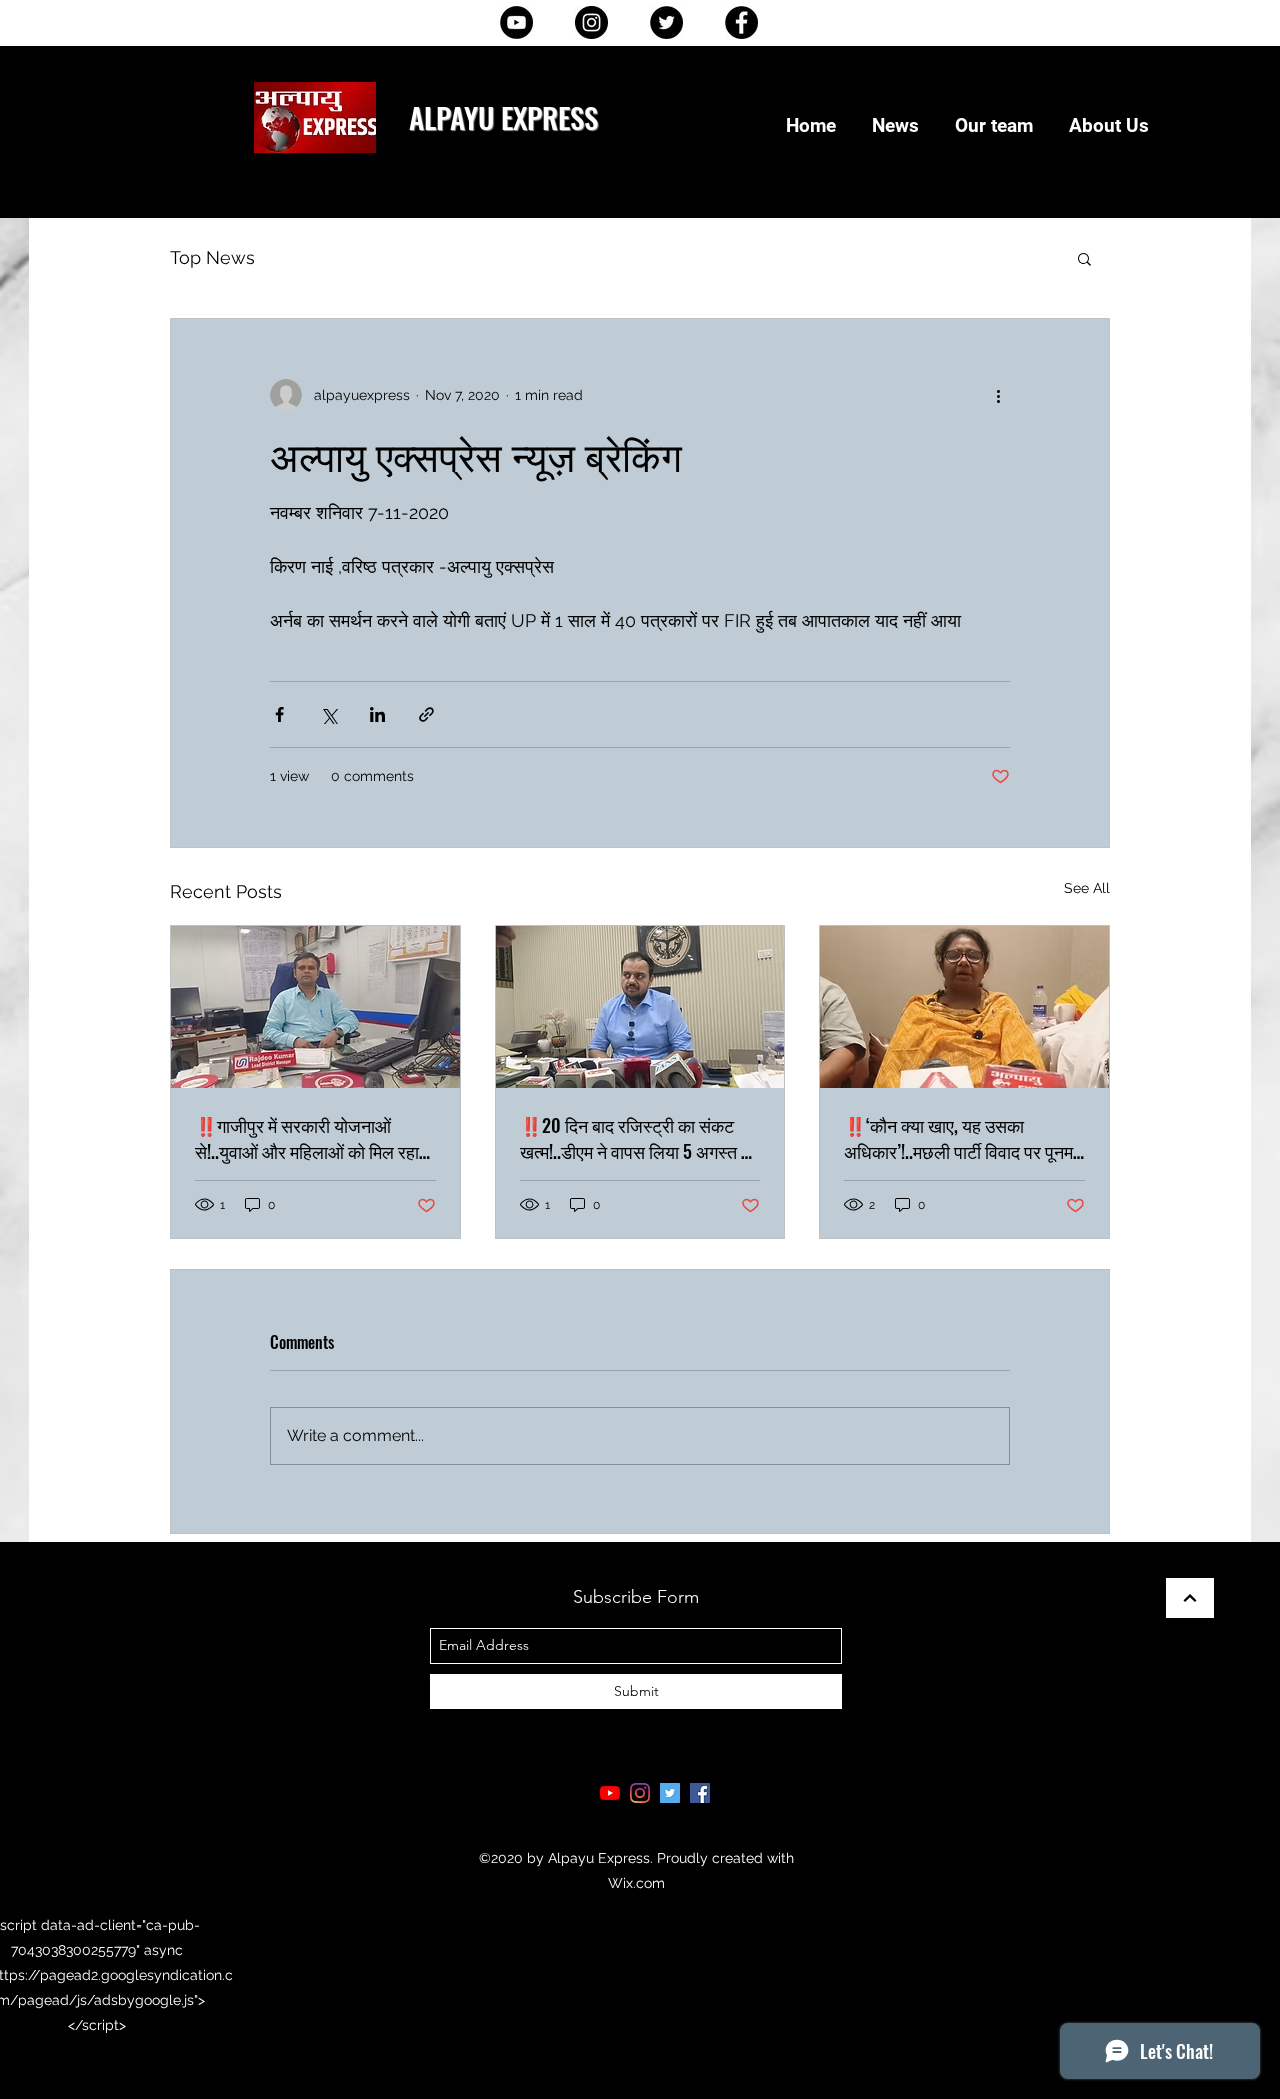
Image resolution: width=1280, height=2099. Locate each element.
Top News (212, 257)
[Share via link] (426, 714)
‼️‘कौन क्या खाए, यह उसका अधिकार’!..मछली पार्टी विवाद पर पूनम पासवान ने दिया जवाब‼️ (958, 1138)
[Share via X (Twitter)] (328, 714)
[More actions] (998, 395)
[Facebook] (741, 22)
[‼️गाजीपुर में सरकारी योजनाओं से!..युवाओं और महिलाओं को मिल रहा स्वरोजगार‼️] (315, 1007)
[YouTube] (516, 22)
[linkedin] (640, 1793)
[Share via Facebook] (279, 714)
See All (1087, 888)
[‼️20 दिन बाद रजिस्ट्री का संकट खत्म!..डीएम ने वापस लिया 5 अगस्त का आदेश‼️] (640, 1007)
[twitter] (670, 1793)
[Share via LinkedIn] (377, 714)
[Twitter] (666, 22)
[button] (1084, 258)
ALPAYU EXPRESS (503, 116)
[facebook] (700, 1793)
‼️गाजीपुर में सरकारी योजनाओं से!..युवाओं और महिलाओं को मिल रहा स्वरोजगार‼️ (307, 1138)
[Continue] (1190, 1598)
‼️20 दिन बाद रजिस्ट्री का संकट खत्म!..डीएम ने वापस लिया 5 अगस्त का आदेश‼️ (639, 1138)
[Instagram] (591, 22)
